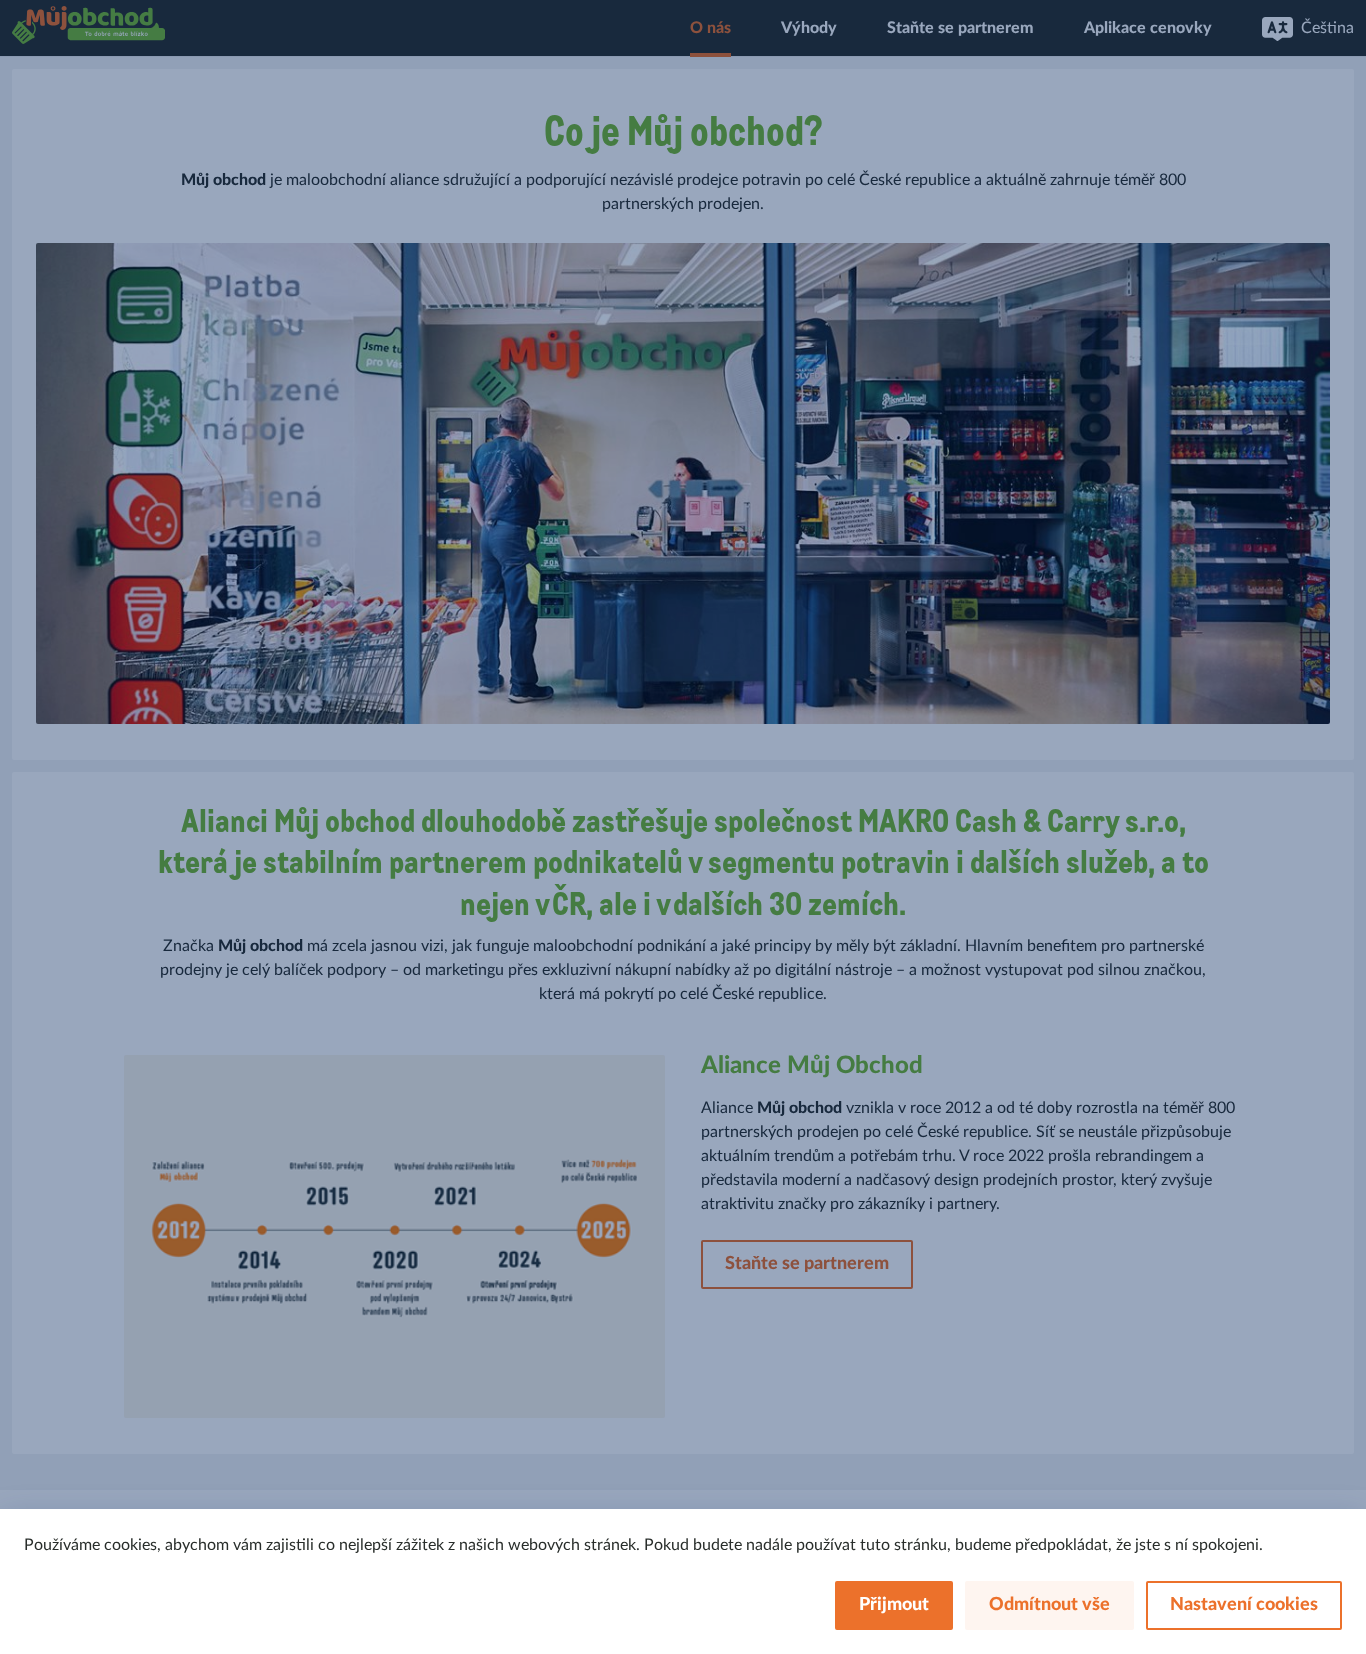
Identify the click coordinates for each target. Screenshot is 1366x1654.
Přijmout (894, 1605)
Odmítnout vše (1049, 1605)
